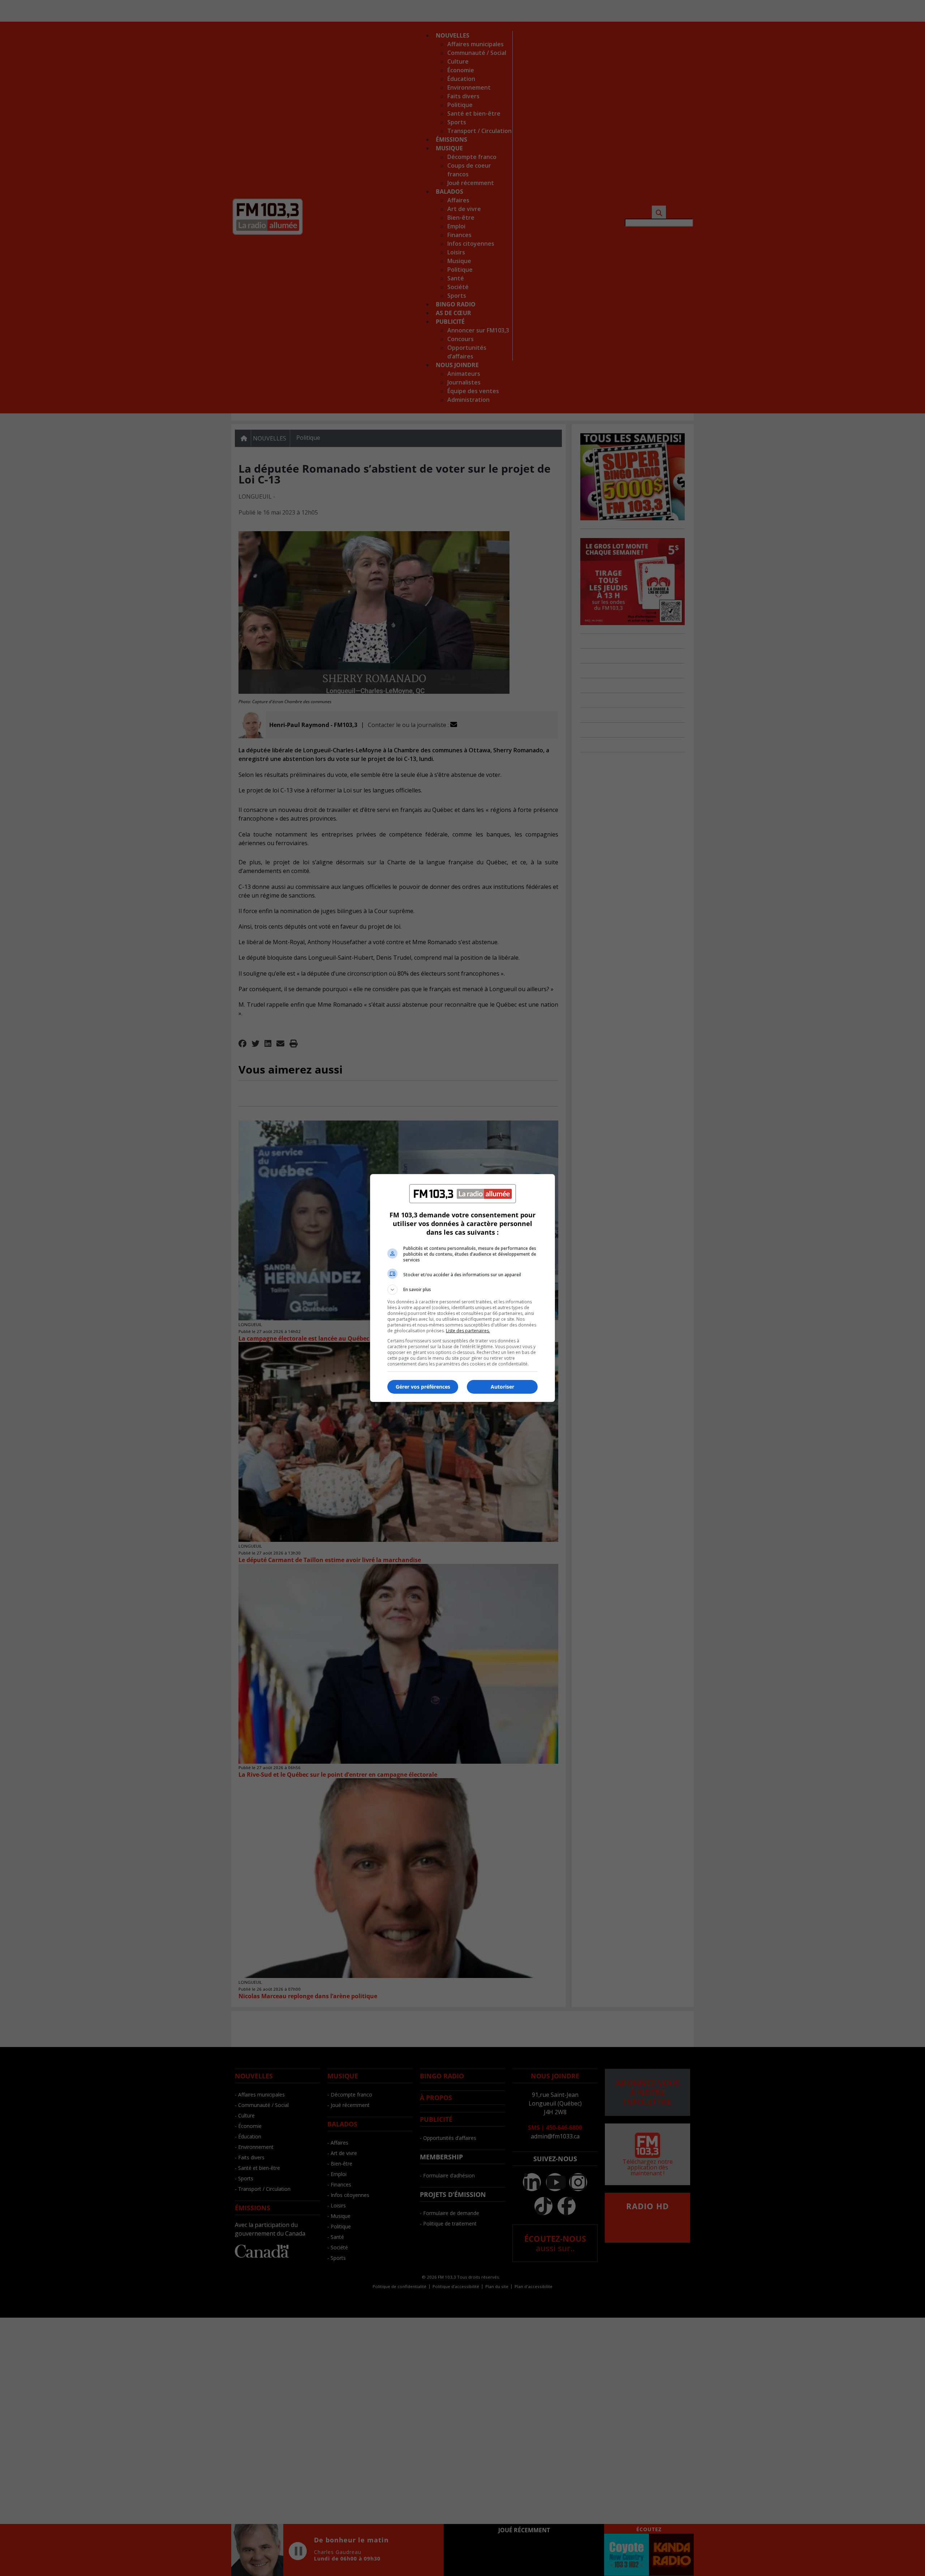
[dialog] (462, 1288)
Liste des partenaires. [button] (468, 1331)
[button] (462, 1290)
